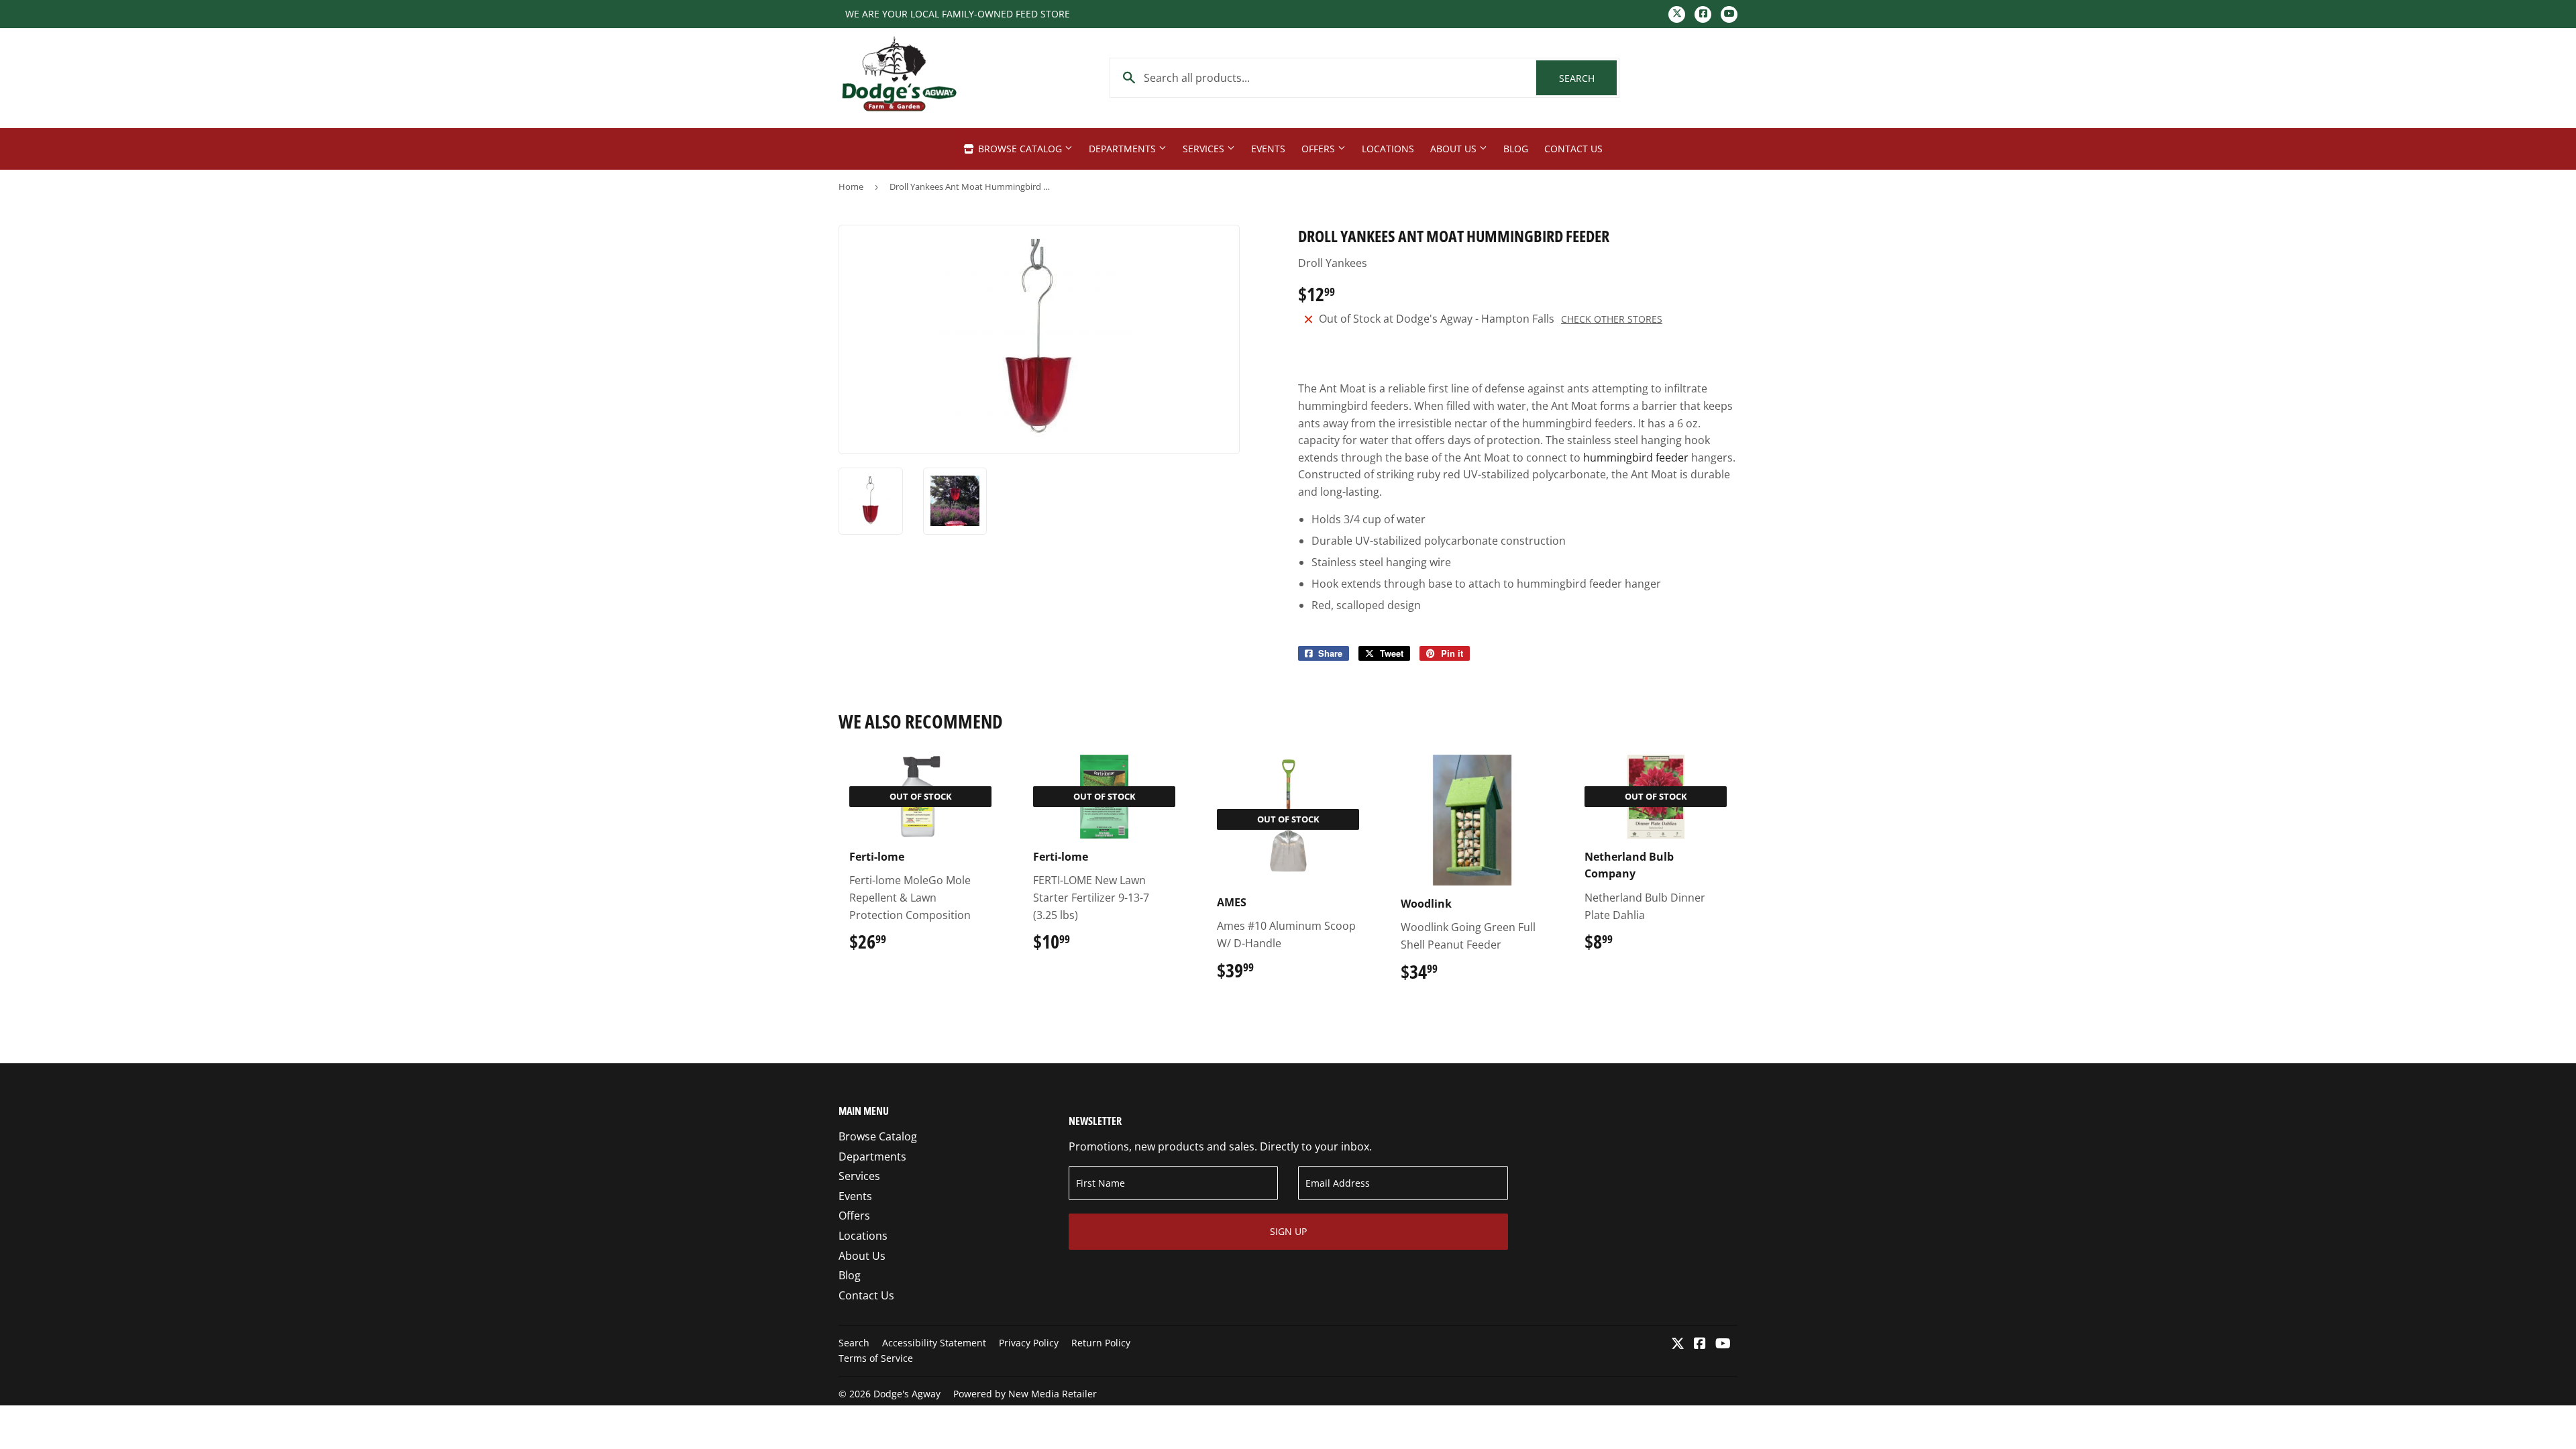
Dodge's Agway (907, 1394)
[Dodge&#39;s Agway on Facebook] (1700, 1344)
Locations (1388, 149)
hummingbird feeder (1636, 458)
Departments (1124, 149)
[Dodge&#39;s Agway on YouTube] (1723, 1344)
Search (1588, 78)
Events (1268, 149)
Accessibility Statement (934, 1343)
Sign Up (1288, 1231)
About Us (1455, 149)
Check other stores (1612, 319)
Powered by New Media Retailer (1025, 1394)
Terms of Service (876, 1358)
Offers (1320, 149)
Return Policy (1101, 1343)
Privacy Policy (1029, 1343)
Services (1205, 149)
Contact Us (1573, 149)
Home (851, 186)
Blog (1516, 149)
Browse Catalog (1020, 149)
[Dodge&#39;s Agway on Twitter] (1678, 1344)
